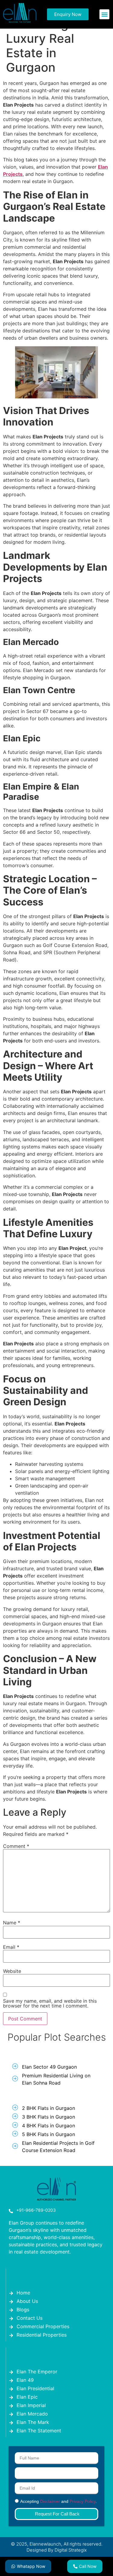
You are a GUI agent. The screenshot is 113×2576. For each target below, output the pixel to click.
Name (12, 1923)
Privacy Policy (83, 2502)
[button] (104, 14)
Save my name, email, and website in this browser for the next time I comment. (50, 2003)
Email (11, 1947)
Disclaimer (50, 2502)
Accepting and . (58, 2502)
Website (12, 1971)
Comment (16, 1846)
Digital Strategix (71, 2550)
